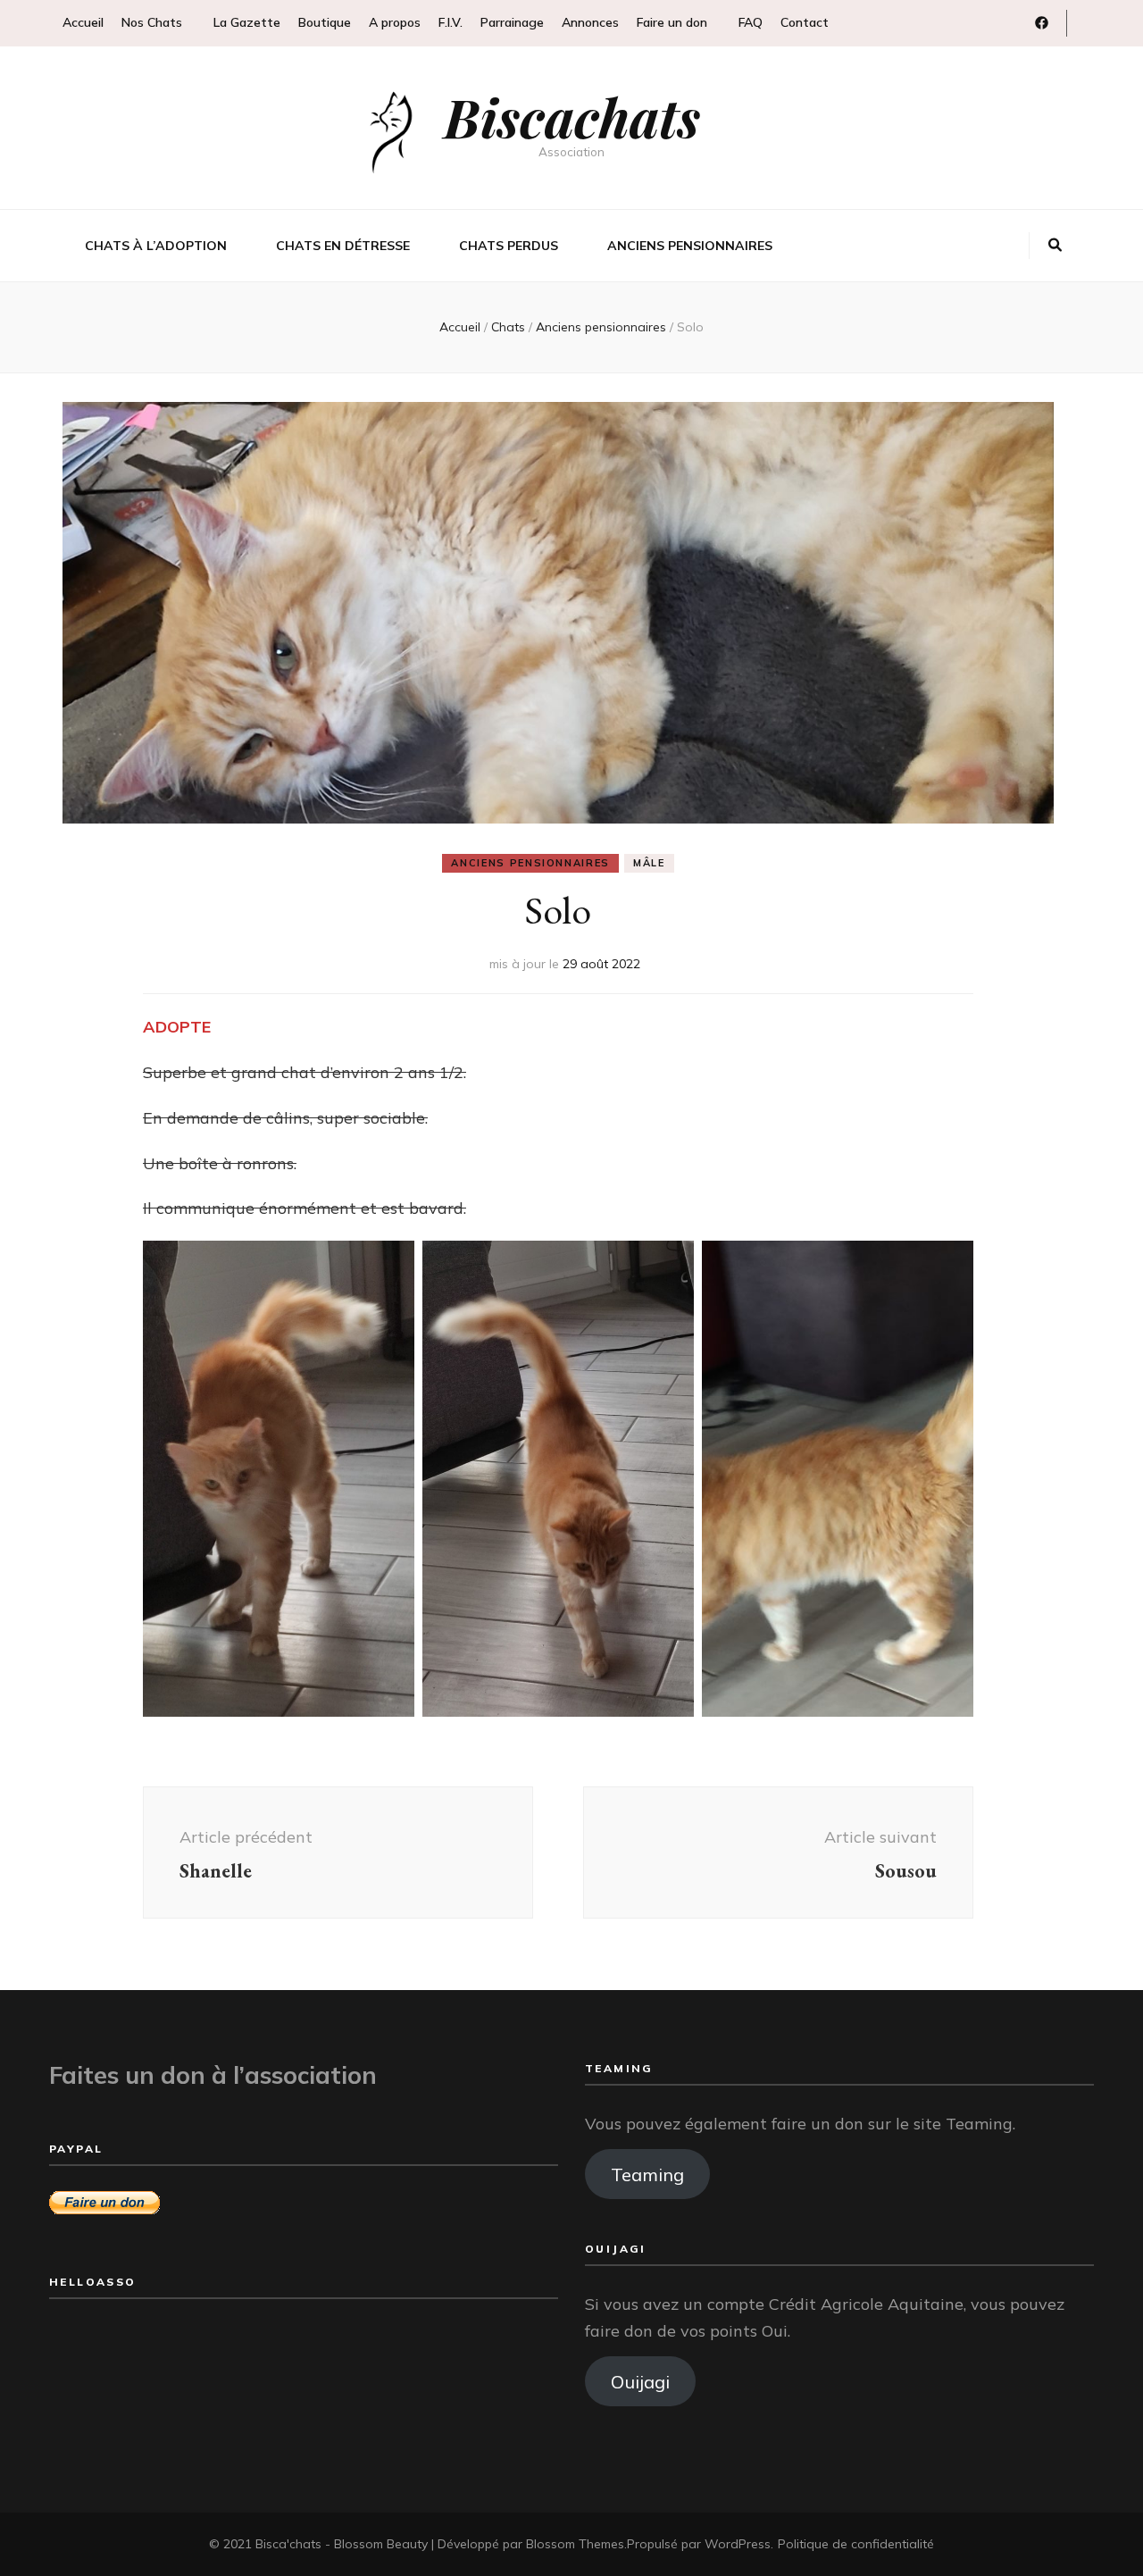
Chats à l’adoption (156, 246)
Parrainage (512, 22)
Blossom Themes (575, 2544)
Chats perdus (509, 246)
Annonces (590, 22)
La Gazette (247, 22)
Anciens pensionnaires (690, 246)
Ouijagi (640, 2382)
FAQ (751, 22)
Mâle (649, 863)
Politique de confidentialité (856, 2544)
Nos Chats (152, 22)
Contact (805, 22)
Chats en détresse (343, 246)
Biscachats (572, 116)
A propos (395, 22)
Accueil (83, 22)
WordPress (738, 2544)
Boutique (325, 22)
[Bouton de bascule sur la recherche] (1055, 246)
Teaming (647, 2175)
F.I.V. (451, 22)
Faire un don (672, 22)
